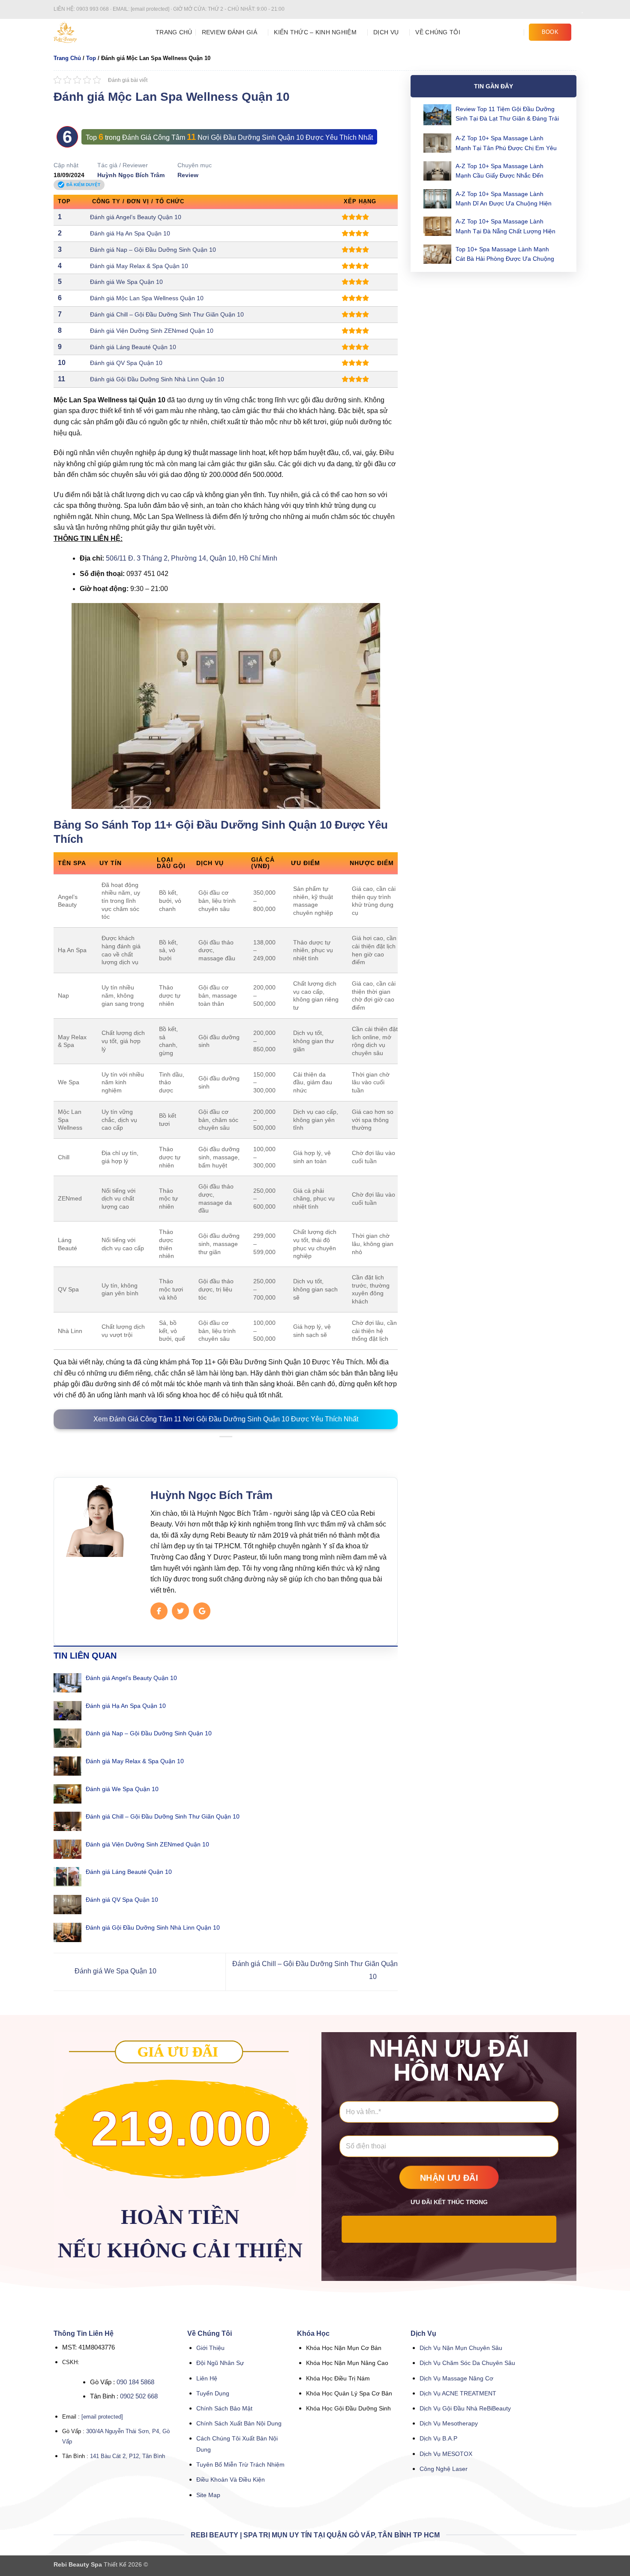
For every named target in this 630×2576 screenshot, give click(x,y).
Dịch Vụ (386, 32)
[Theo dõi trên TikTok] (564, 9)
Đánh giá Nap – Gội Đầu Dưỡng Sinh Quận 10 (153, 250)
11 (61, 379)
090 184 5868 (135, 2382)
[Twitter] (180, 1611)
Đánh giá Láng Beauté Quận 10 (133, 347)
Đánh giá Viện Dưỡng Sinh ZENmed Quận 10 (152, 331)
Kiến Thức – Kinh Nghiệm (315, 32)
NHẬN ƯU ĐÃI (449, 2178)
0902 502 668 (139, 2396)
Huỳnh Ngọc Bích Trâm (131, 175)
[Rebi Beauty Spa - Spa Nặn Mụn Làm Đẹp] (98, 32)
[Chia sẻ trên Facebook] (205, 1450)
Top (91, 58)
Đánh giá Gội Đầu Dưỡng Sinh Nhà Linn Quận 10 (157, 379)
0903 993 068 (93, 9)
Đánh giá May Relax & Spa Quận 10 (139, 266)
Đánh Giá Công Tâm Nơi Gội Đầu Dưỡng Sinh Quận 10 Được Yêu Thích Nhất (247, 137)
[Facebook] (159, 1611)
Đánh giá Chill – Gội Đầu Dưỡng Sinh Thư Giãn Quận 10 (167, 314)
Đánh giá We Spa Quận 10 (126, 282)
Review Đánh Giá (229, 32)
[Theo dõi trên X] (572, 9)
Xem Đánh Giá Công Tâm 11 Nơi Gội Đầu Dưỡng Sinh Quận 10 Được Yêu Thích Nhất (226, 1419)
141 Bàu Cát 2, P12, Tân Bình (127, 2456)
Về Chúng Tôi (438, 32)
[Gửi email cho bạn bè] (226, 1450)
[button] (516, 32)
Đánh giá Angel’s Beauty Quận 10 (136, 217)
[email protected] (102, 2417)
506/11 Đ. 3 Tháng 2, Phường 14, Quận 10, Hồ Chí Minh (191, 558)
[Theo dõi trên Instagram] (556, 9)
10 (62, 363)
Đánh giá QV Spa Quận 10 (126, 363)
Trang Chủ (174, 32)
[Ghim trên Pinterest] (236, 1450)
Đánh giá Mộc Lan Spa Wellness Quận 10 (147, 298)
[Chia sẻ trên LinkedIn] (246, 1450)
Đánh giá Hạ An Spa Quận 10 (130, 233)
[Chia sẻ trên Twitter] (215, 1450)
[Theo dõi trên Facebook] (548, 9)
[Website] (202, 1611)
